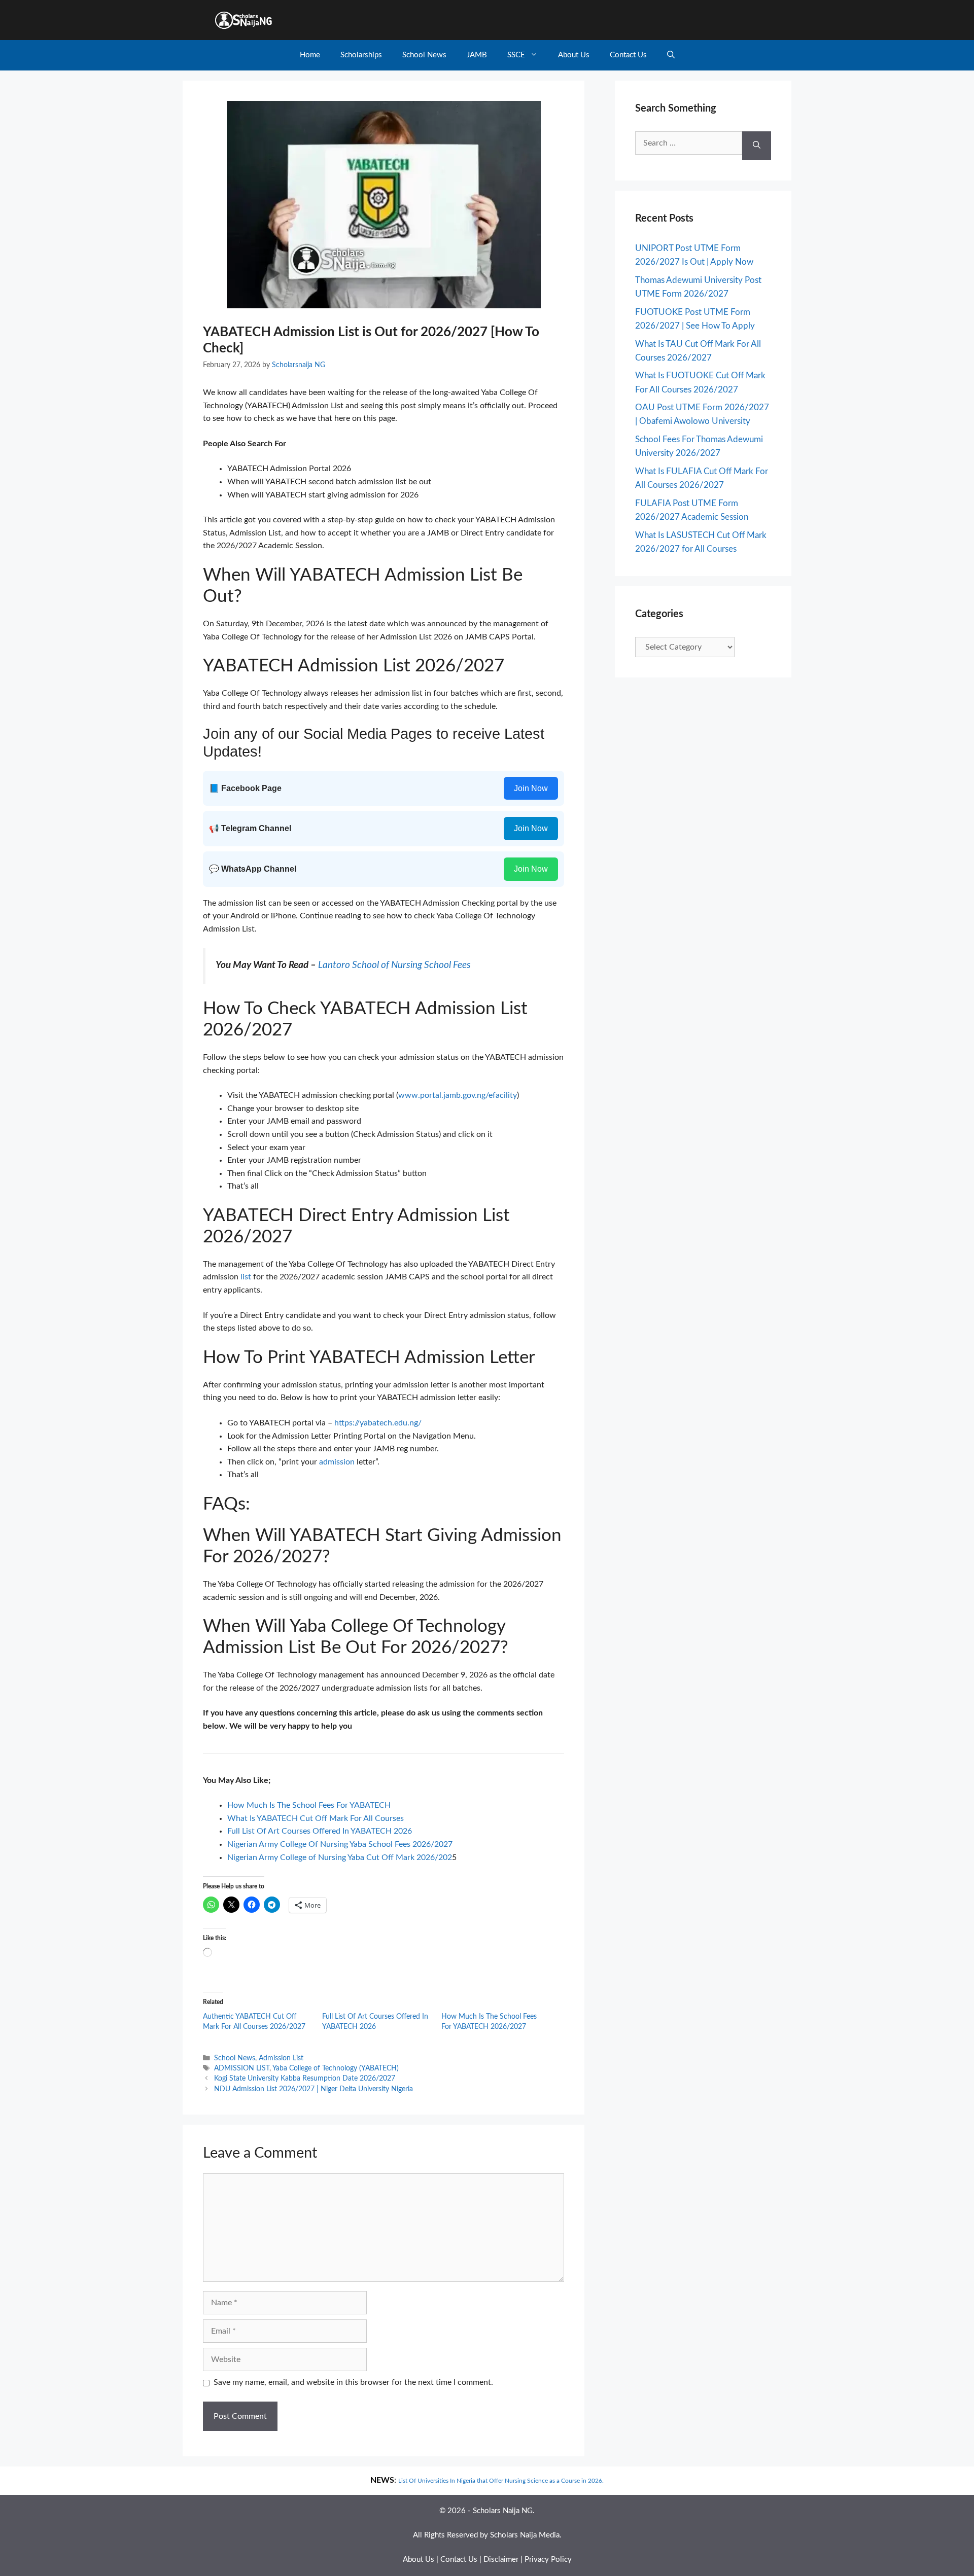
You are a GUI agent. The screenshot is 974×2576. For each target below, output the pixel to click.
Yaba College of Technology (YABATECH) (336, 2068)
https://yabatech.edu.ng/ (378, 1423)
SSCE (516, 55)
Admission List (281, 2058)
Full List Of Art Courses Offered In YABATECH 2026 (320, 1831)
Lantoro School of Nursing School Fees (395, 965)
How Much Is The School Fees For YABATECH (309, 1805)
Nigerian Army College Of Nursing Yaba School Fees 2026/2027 (340, 1844)
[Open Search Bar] (671, 55)
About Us (574, 55)
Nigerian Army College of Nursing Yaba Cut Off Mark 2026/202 (340, 1857)
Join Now (531, 788)
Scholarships (361, 55)
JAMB (477, 55)
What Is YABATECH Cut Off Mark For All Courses (316, 1818)
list (246, 1277)
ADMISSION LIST (242, 2068)
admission (337, 1462)
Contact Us (628, 55)
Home (310, 55)
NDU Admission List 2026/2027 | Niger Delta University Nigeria (314, 2089)
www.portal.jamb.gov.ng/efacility (458, 1095)
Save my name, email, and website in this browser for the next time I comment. (353, 2382)
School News (424, 55)
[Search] (757, 146)
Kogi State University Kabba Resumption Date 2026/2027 (305, 2079)
